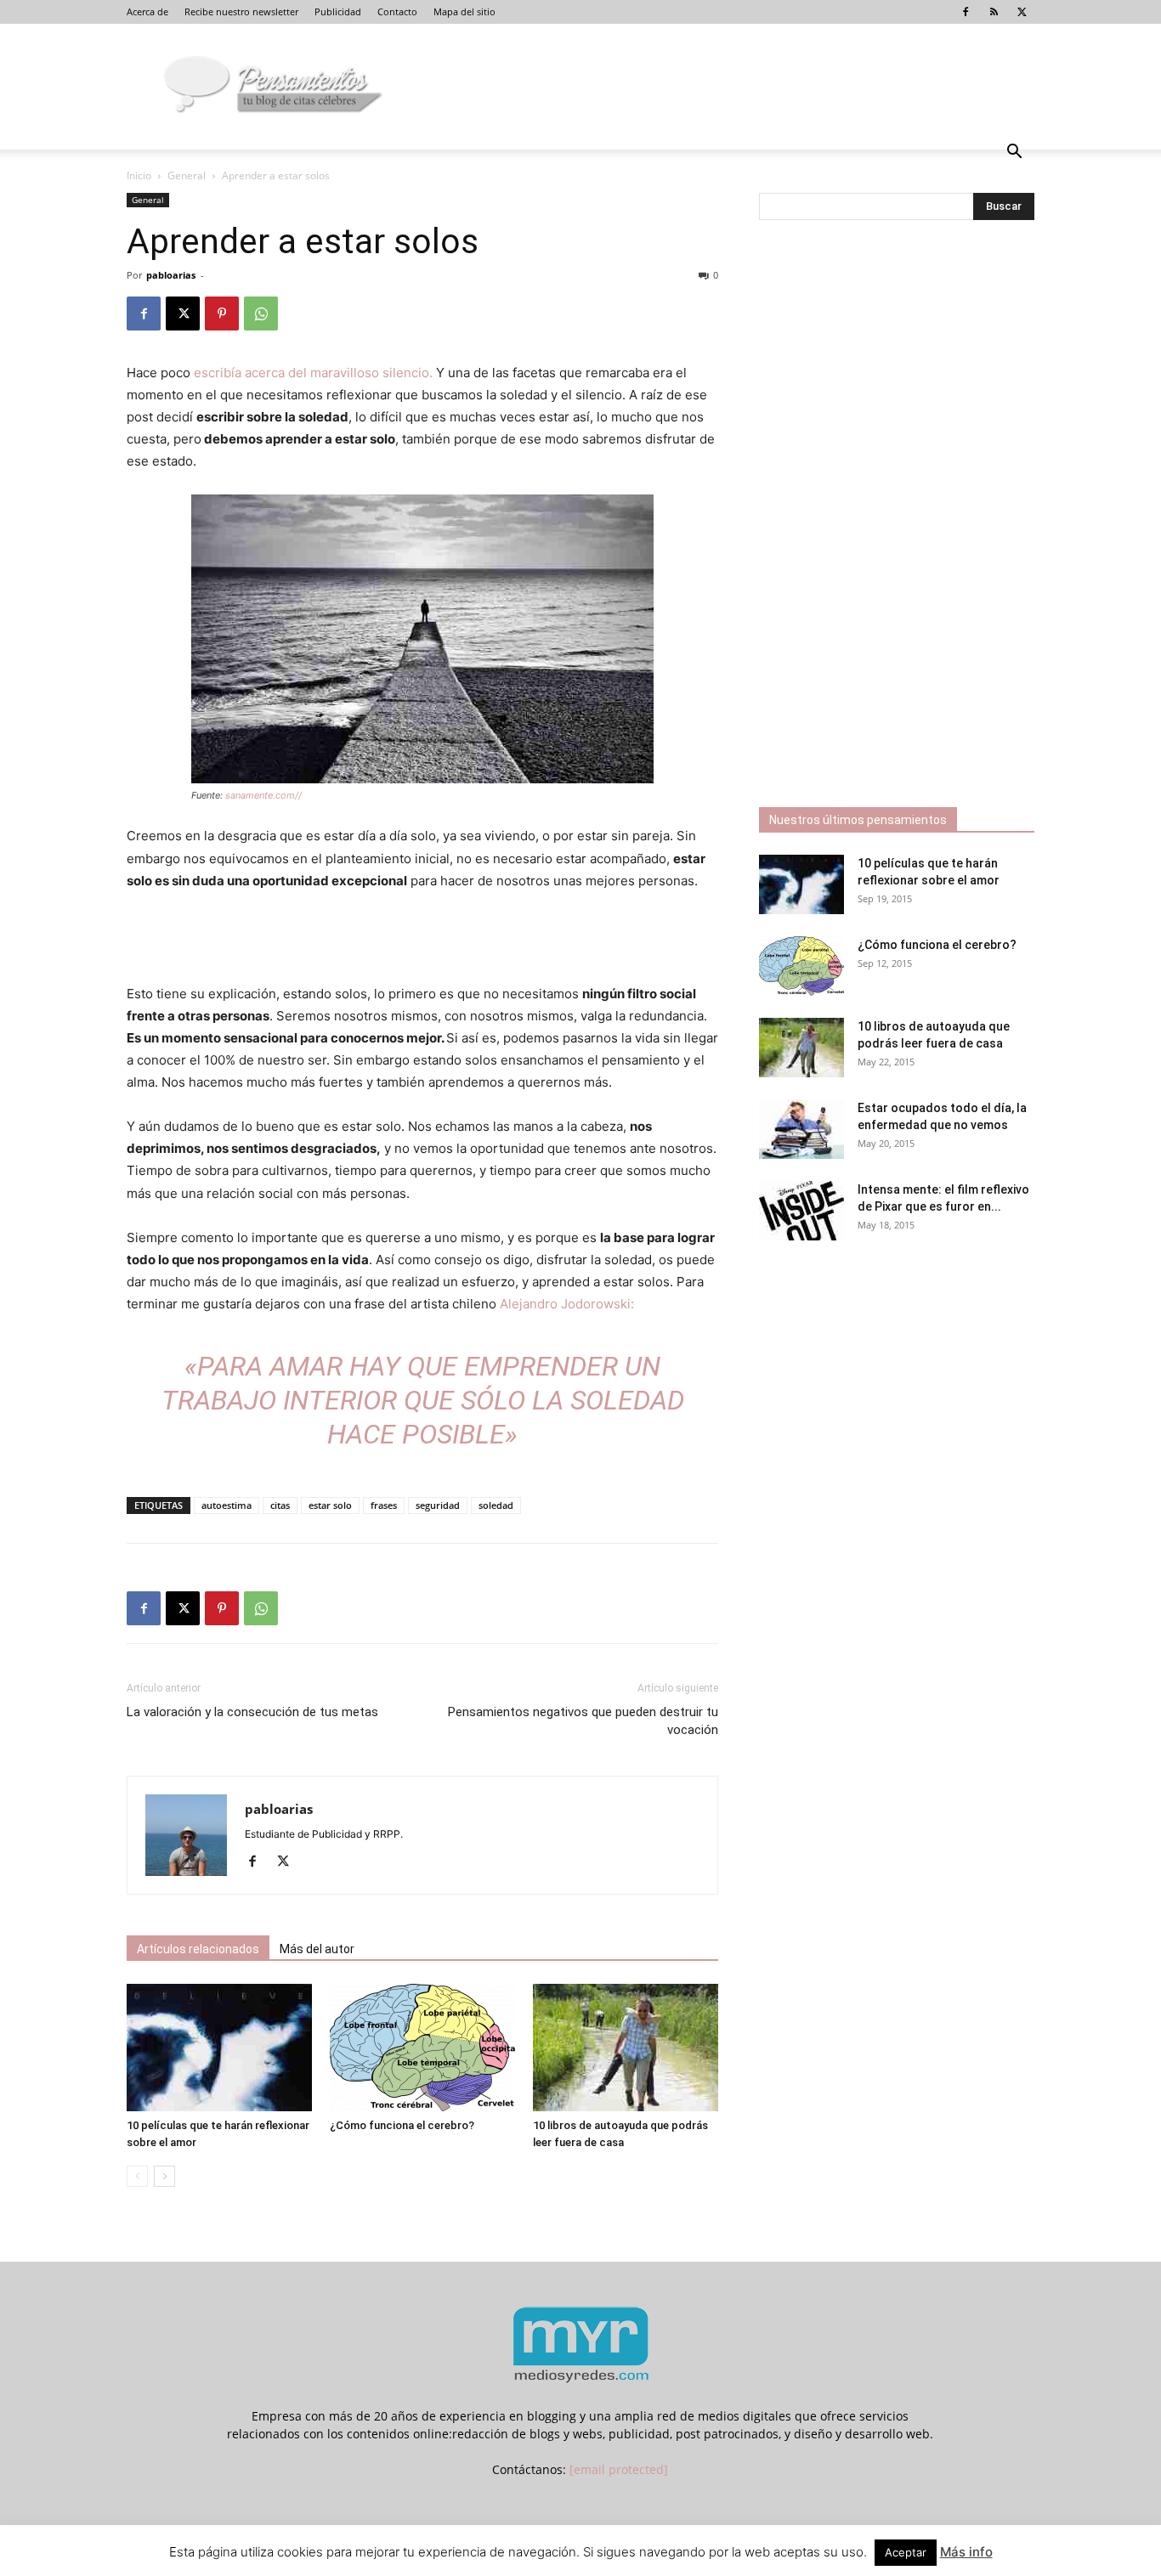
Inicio (139, 175)
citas (280, 1505)
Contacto (397, 11)
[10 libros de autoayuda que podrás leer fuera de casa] (626, 2048)
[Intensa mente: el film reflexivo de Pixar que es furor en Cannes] (801, 1211)
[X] (1022, 12)
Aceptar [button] (906, 2552)
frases (384, 1505)
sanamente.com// (263, 795)
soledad (496, 1505)
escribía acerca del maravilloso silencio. (315, 373)
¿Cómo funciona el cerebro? (402, 2125)
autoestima (227, 1505)
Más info (966, 2552)
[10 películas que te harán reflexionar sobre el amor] (219, 2048)
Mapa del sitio (464, 11)
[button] (1014, 153)
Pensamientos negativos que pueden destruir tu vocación (583, 1721)
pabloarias (171, 275)
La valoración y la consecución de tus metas (252, 1712)
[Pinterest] (222, 314)
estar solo (330, 1505)
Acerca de (147, 11)
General (187, 175)
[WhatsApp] (261, 314)
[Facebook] (966, 12)
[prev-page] (137, 2176)
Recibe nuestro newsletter (241, 11)
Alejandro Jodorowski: (565, 1304)
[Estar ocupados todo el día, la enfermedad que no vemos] (801, 1129)
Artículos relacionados (198, 1949)
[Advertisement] (422, 940)
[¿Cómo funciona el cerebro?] (422, 2048)
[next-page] (164, 2176)
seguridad (438, 1505)
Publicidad (338, 11)
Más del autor (317, 1949)
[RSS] (994, 12)
